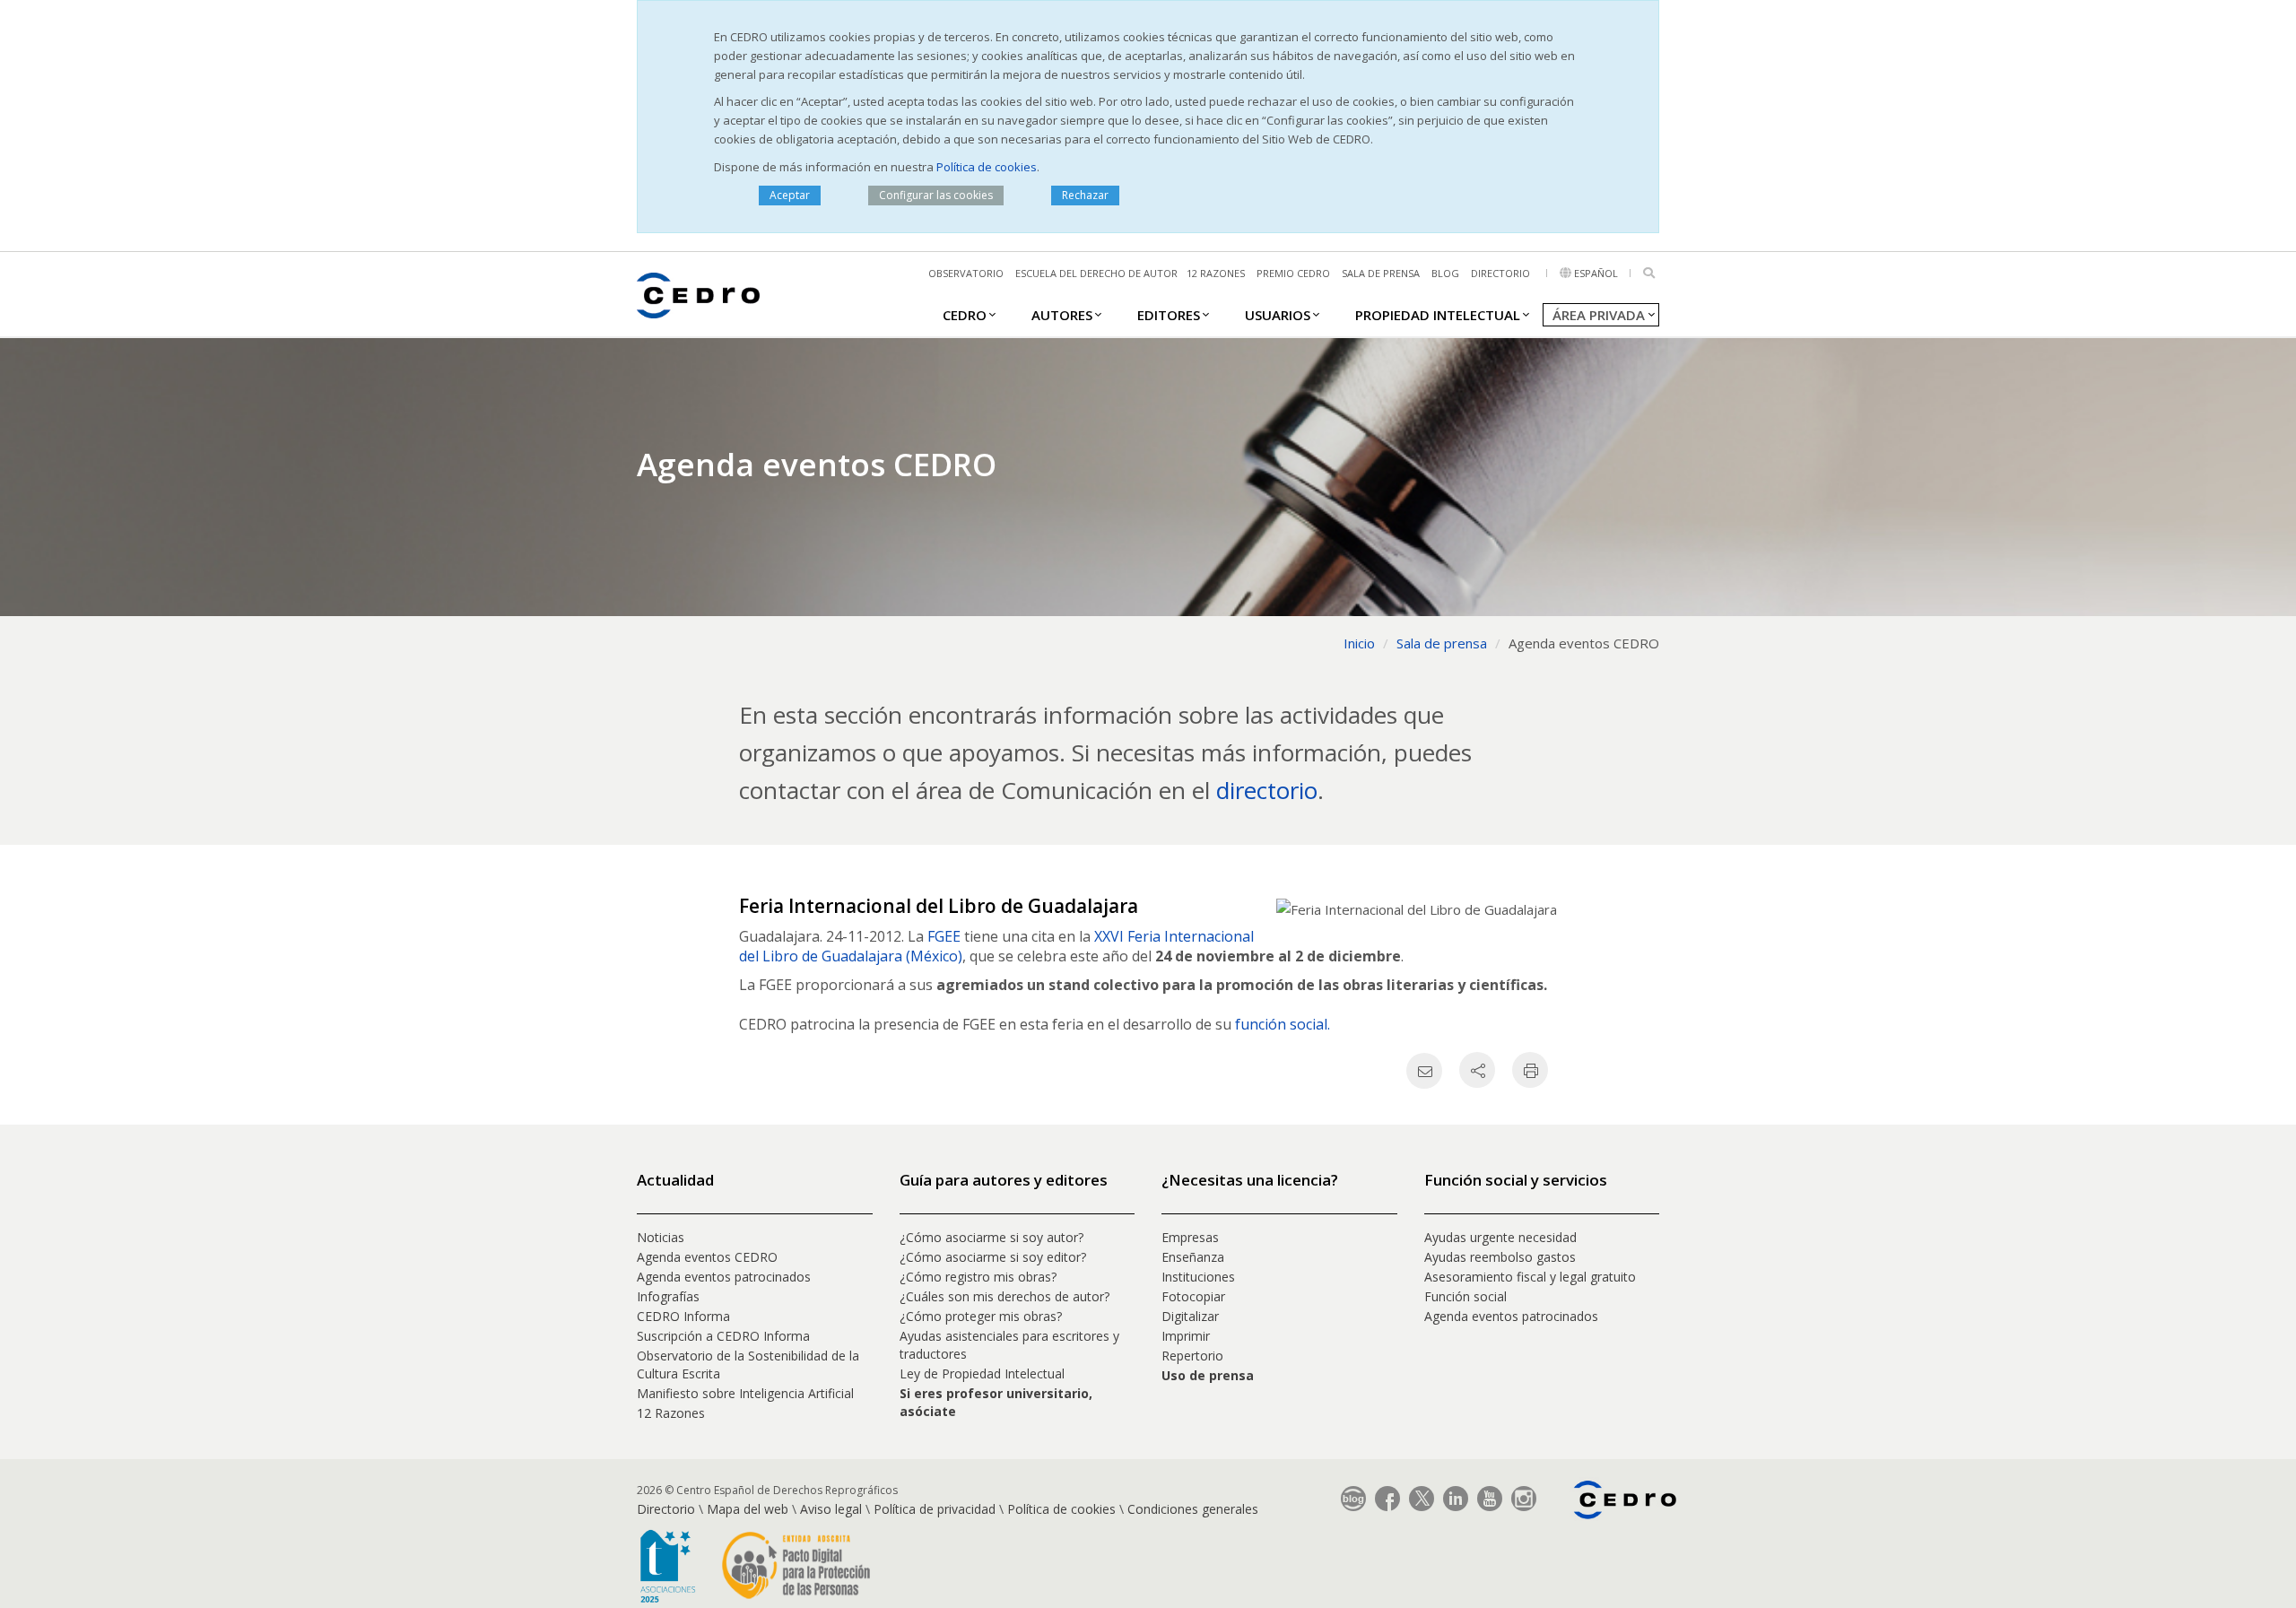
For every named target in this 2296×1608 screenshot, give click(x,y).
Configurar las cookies (936, 195)
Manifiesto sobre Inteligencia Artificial (745, 1393)
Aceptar (790, 195)
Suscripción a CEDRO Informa (723, 1336)
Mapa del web (748, 1509)
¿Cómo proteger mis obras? (981, 1316)
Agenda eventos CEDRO (707, 1257)
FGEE (946, 936)
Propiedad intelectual (1438, 315)
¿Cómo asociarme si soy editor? (993, 1257)
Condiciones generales (1193, 1509)
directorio (1267, 790)
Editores (1169, 315)
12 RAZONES (1216, 273)
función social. (1283, 1024)
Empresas (1190, 1237)
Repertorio (1192, 1356)
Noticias (661, 1237)
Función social (1465, 1296)
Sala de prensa (1381, 273)
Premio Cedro (1293, 273)
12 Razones (671, 1413)
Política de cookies (987, 167)
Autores (1062, 315)
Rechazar (1085, 195)
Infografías (668, 1296)
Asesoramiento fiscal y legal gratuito (1530, 1277)
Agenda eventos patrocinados (724, 1277)
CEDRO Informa (683, 1316)
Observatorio (966, 273)
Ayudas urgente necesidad (1500, 1237)
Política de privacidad (935, 1509)
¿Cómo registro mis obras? (978, 1277)
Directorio (1500, 273)
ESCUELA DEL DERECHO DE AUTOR (1096, 273)
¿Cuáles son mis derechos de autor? (1004, 1296)
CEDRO (965, 315)
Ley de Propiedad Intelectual (982, 1373)
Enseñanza (1193, 1257)
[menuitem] (965, 314)
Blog (1445, 273)
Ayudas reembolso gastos (1500, 1257)
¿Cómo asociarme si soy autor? (991, 1237)
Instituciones (1198, 1277)
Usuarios (1278, 315)
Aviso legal (831, 1509)
